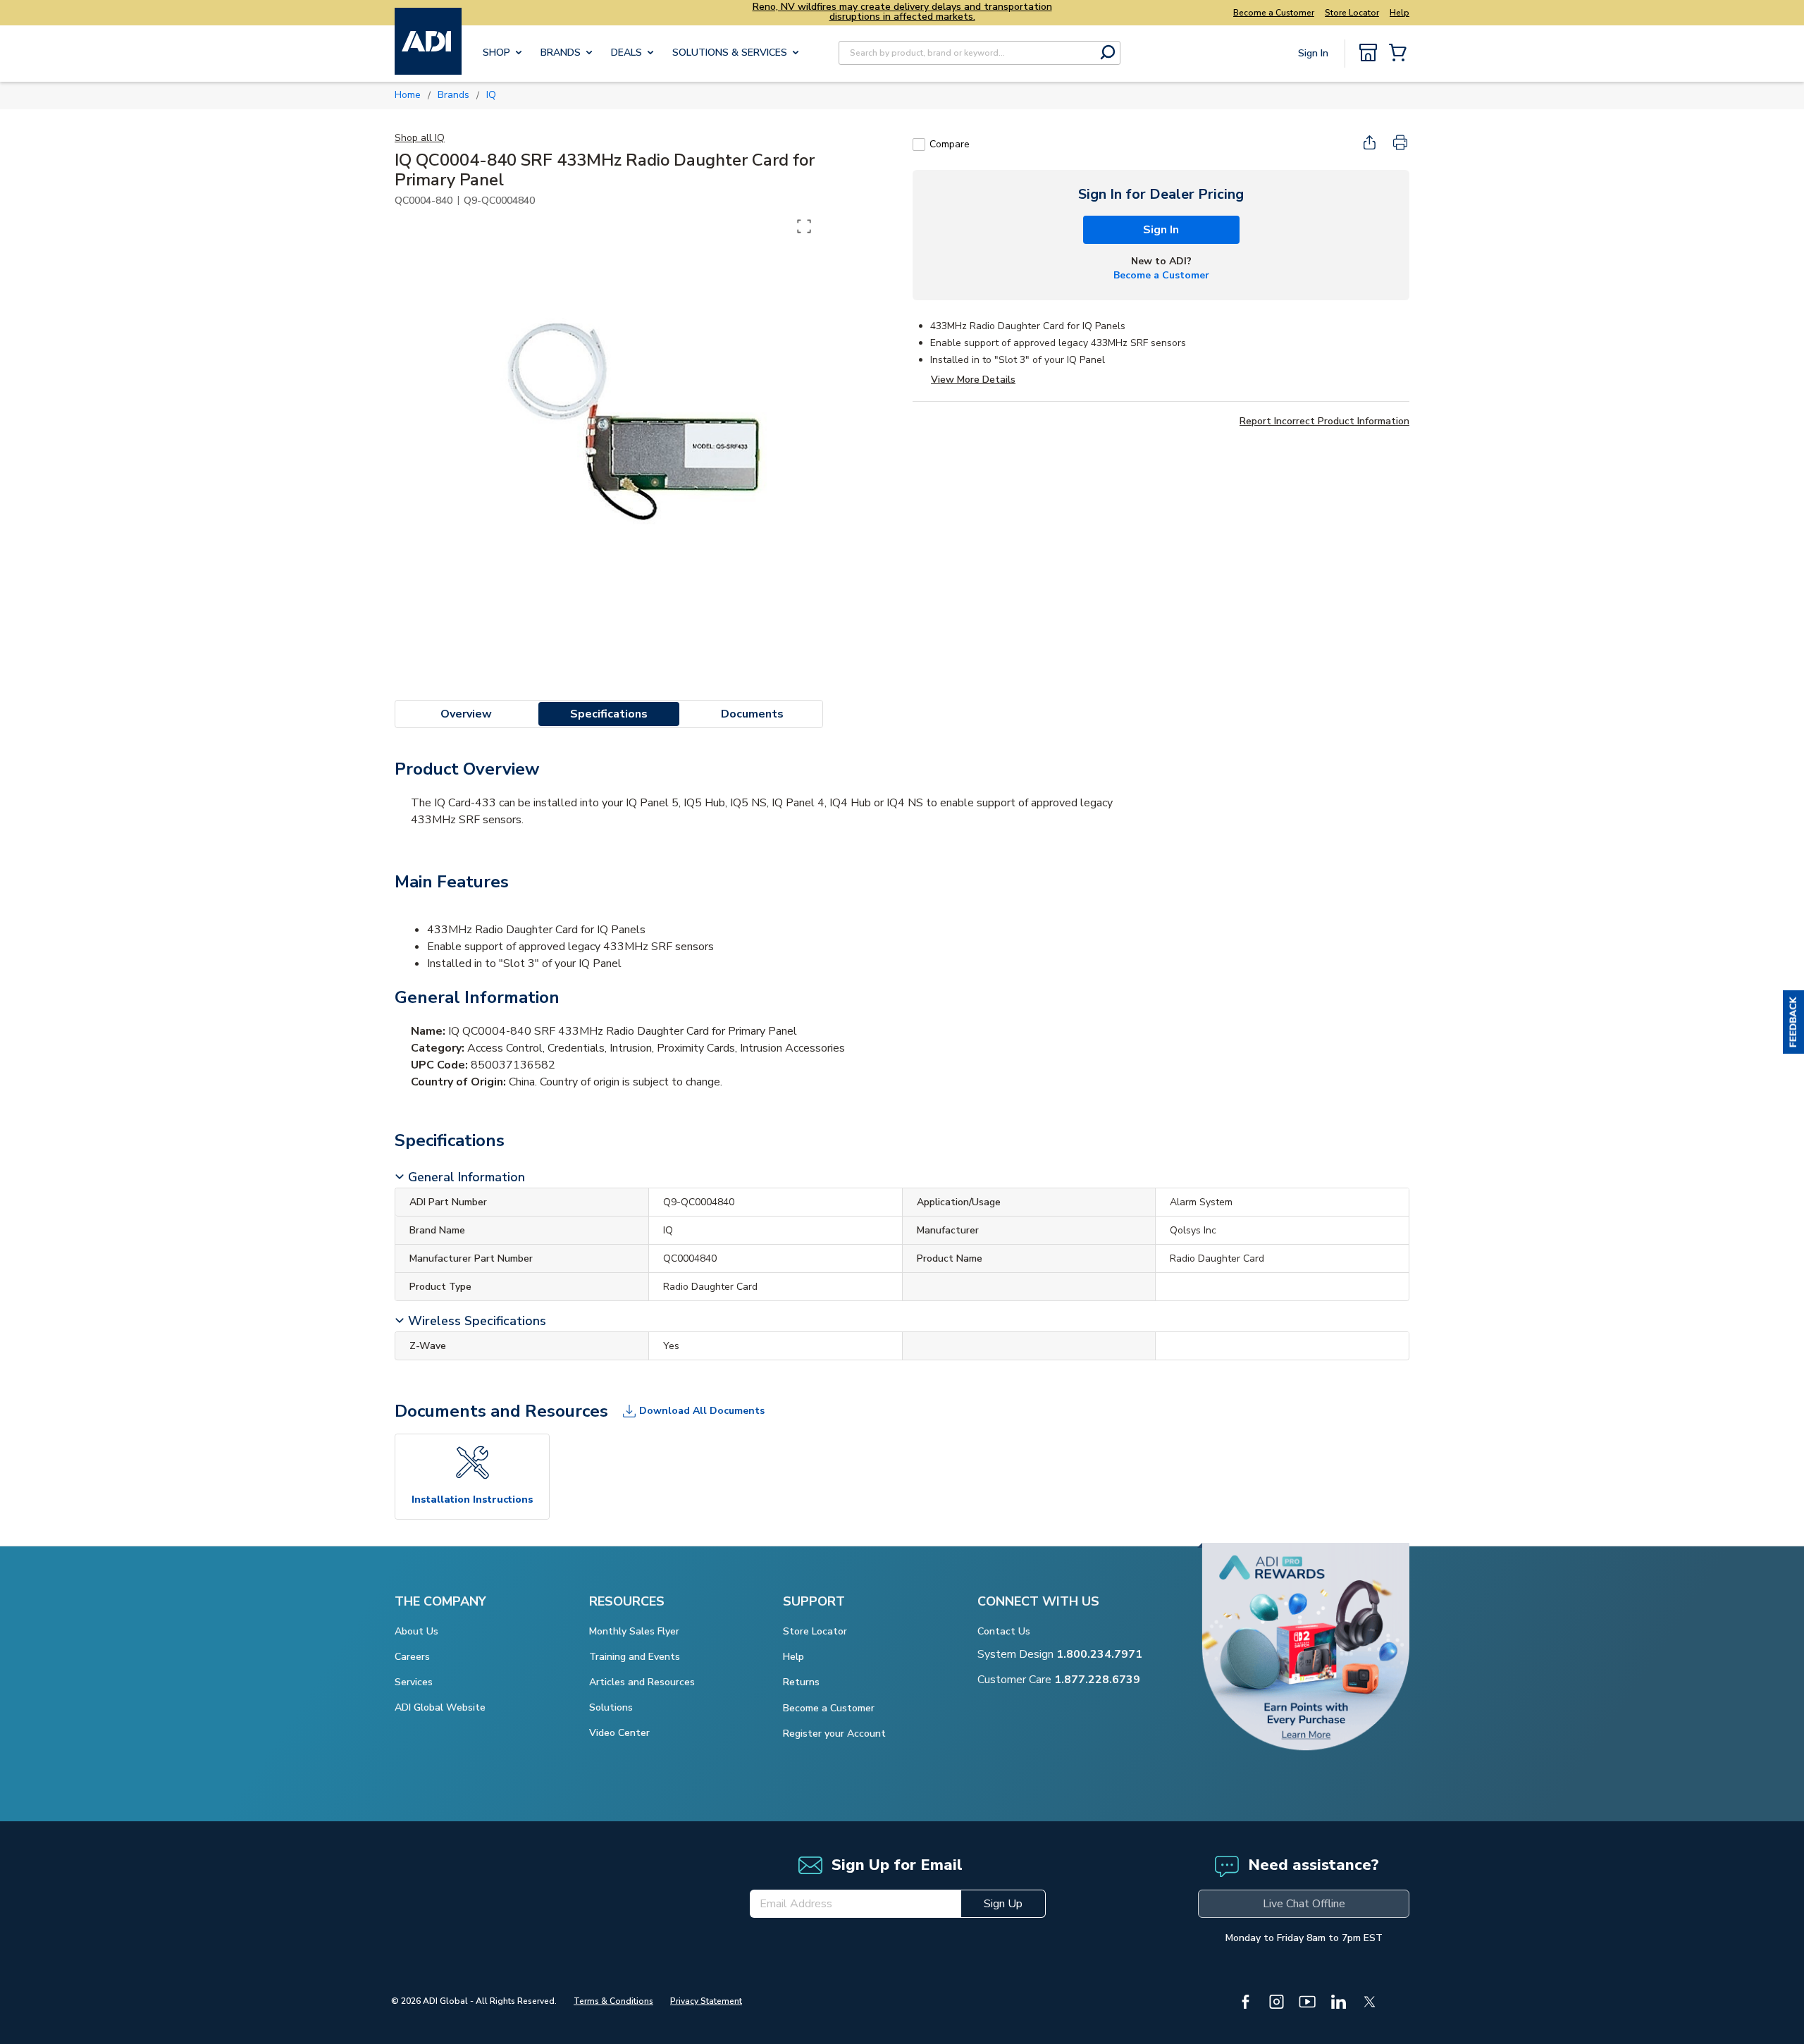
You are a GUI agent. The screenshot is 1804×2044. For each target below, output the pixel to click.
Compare (950, 144)
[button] (1793, 1022)
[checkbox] (919, 144)
